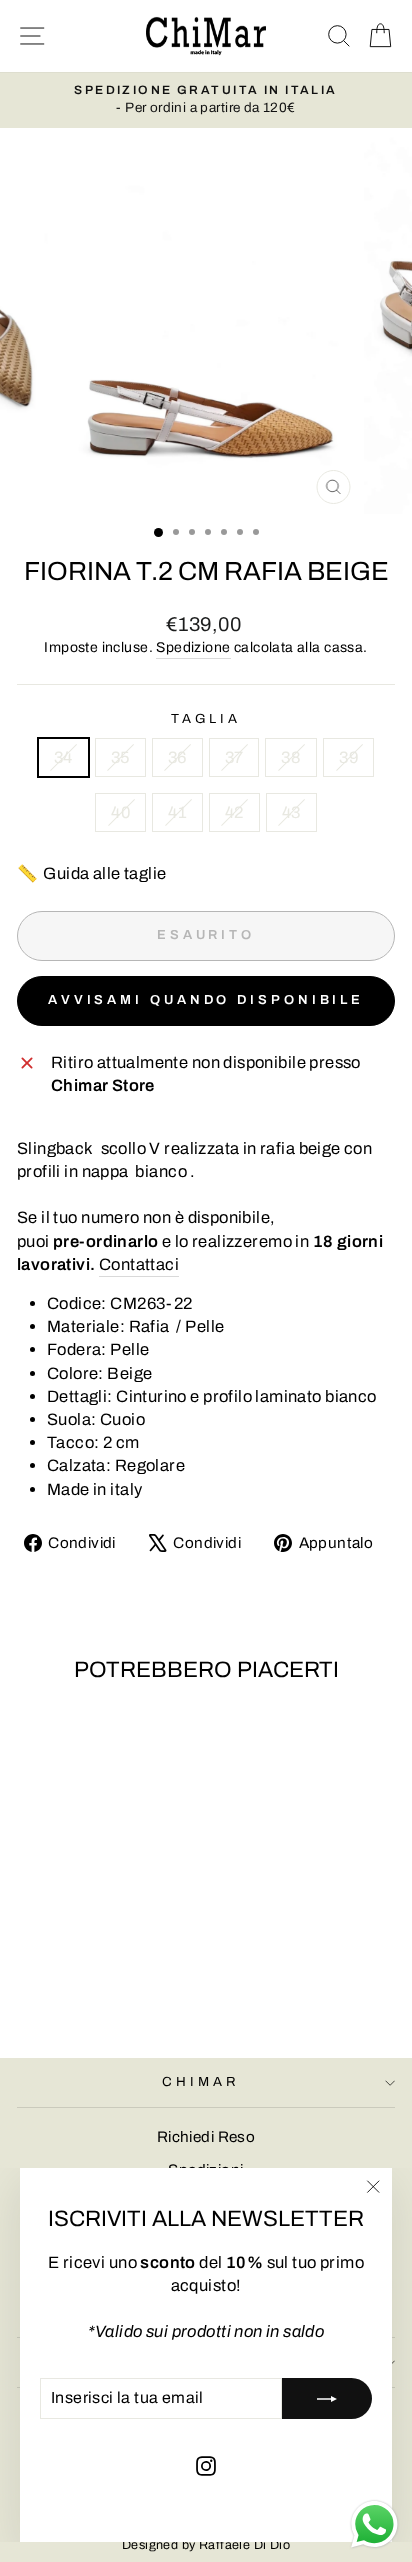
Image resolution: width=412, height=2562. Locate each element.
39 (348, 757)
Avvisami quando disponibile (206, 1000)
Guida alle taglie (91, 873)
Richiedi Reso (206, 2137)
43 (291, 812)
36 (177, 757)
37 (234, 757)
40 (120, 812)
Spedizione (193, 647)
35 (120, 757)
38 (291, 757)
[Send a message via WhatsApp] (374, 2524)
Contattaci (139, 1264)
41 (177, 812)
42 (234, 812)
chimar (201, 2081)
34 (63, 757)
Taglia (206, 718)
